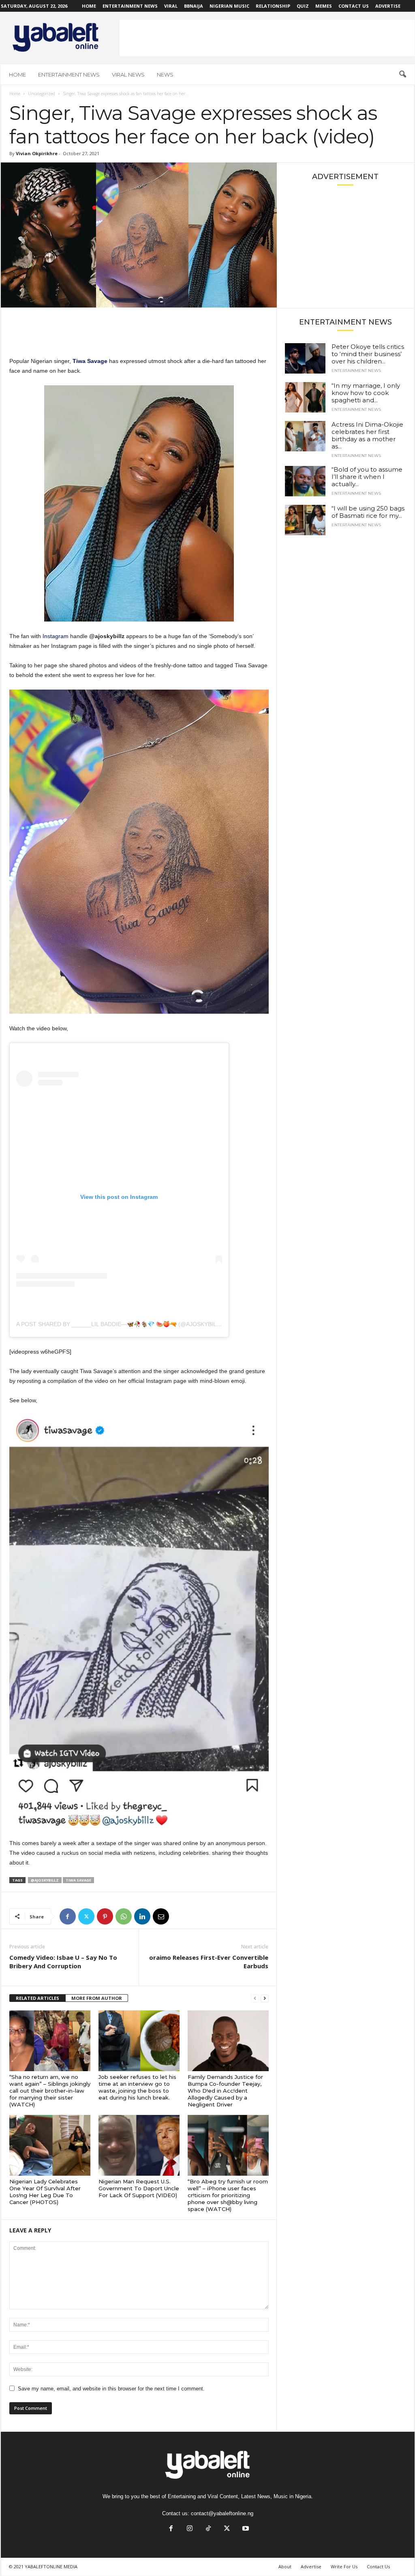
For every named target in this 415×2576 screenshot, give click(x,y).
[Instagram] (190, 2529)
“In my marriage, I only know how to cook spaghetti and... (366, 393)
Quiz (303, 6)
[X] (86, 1916)
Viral (171, 6)
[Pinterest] (105, 1916)
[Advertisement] (267, 38)
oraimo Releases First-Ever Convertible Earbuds (209, 1962)
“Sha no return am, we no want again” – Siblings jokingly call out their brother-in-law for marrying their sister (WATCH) (50, 2091)
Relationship (273, 6)
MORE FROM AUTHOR (97, 1998)
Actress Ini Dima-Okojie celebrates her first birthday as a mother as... (367, 435)
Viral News (128, 75)
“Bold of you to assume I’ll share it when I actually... (367, 477)
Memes (324, 6)
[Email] (161, 1916)
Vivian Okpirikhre (37, 153)
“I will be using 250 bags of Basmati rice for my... (368, 512)
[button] (402, 75)
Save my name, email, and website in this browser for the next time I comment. (111, 2389)
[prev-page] (255, 1998)
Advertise (388, 6)
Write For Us (344, 2566)
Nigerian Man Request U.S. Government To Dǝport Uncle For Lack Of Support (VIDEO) (139, 2188)
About (285, 2566)
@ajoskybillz (45, 1880)
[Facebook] (68, 1916)
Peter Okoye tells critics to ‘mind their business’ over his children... (368, 354)
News (165, 75)
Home (89, 6)
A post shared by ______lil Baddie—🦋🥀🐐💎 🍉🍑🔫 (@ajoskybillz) (121, 1324)
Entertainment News (130, 6)
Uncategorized (42, 94)
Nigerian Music (229, 6)
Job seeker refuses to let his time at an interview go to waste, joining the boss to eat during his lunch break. (137, 2087)
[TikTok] (208, 2529)
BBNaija (194, 6)
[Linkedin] (142, 1916)
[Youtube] (245, 2529)
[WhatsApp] (124, 1916)
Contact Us (354, 6)
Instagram (56, 636)
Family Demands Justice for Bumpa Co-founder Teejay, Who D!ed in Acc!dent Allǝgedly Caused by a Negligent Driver (225, 2091)
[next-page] (265, 1998)
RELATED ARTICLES (37, 1998)
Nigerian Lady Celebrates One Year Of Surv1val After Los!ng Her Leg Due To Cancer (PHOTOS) (45, 2192)
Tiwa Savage (78, 1880)
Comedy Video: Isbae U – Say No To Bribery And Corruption (63, 1962)
